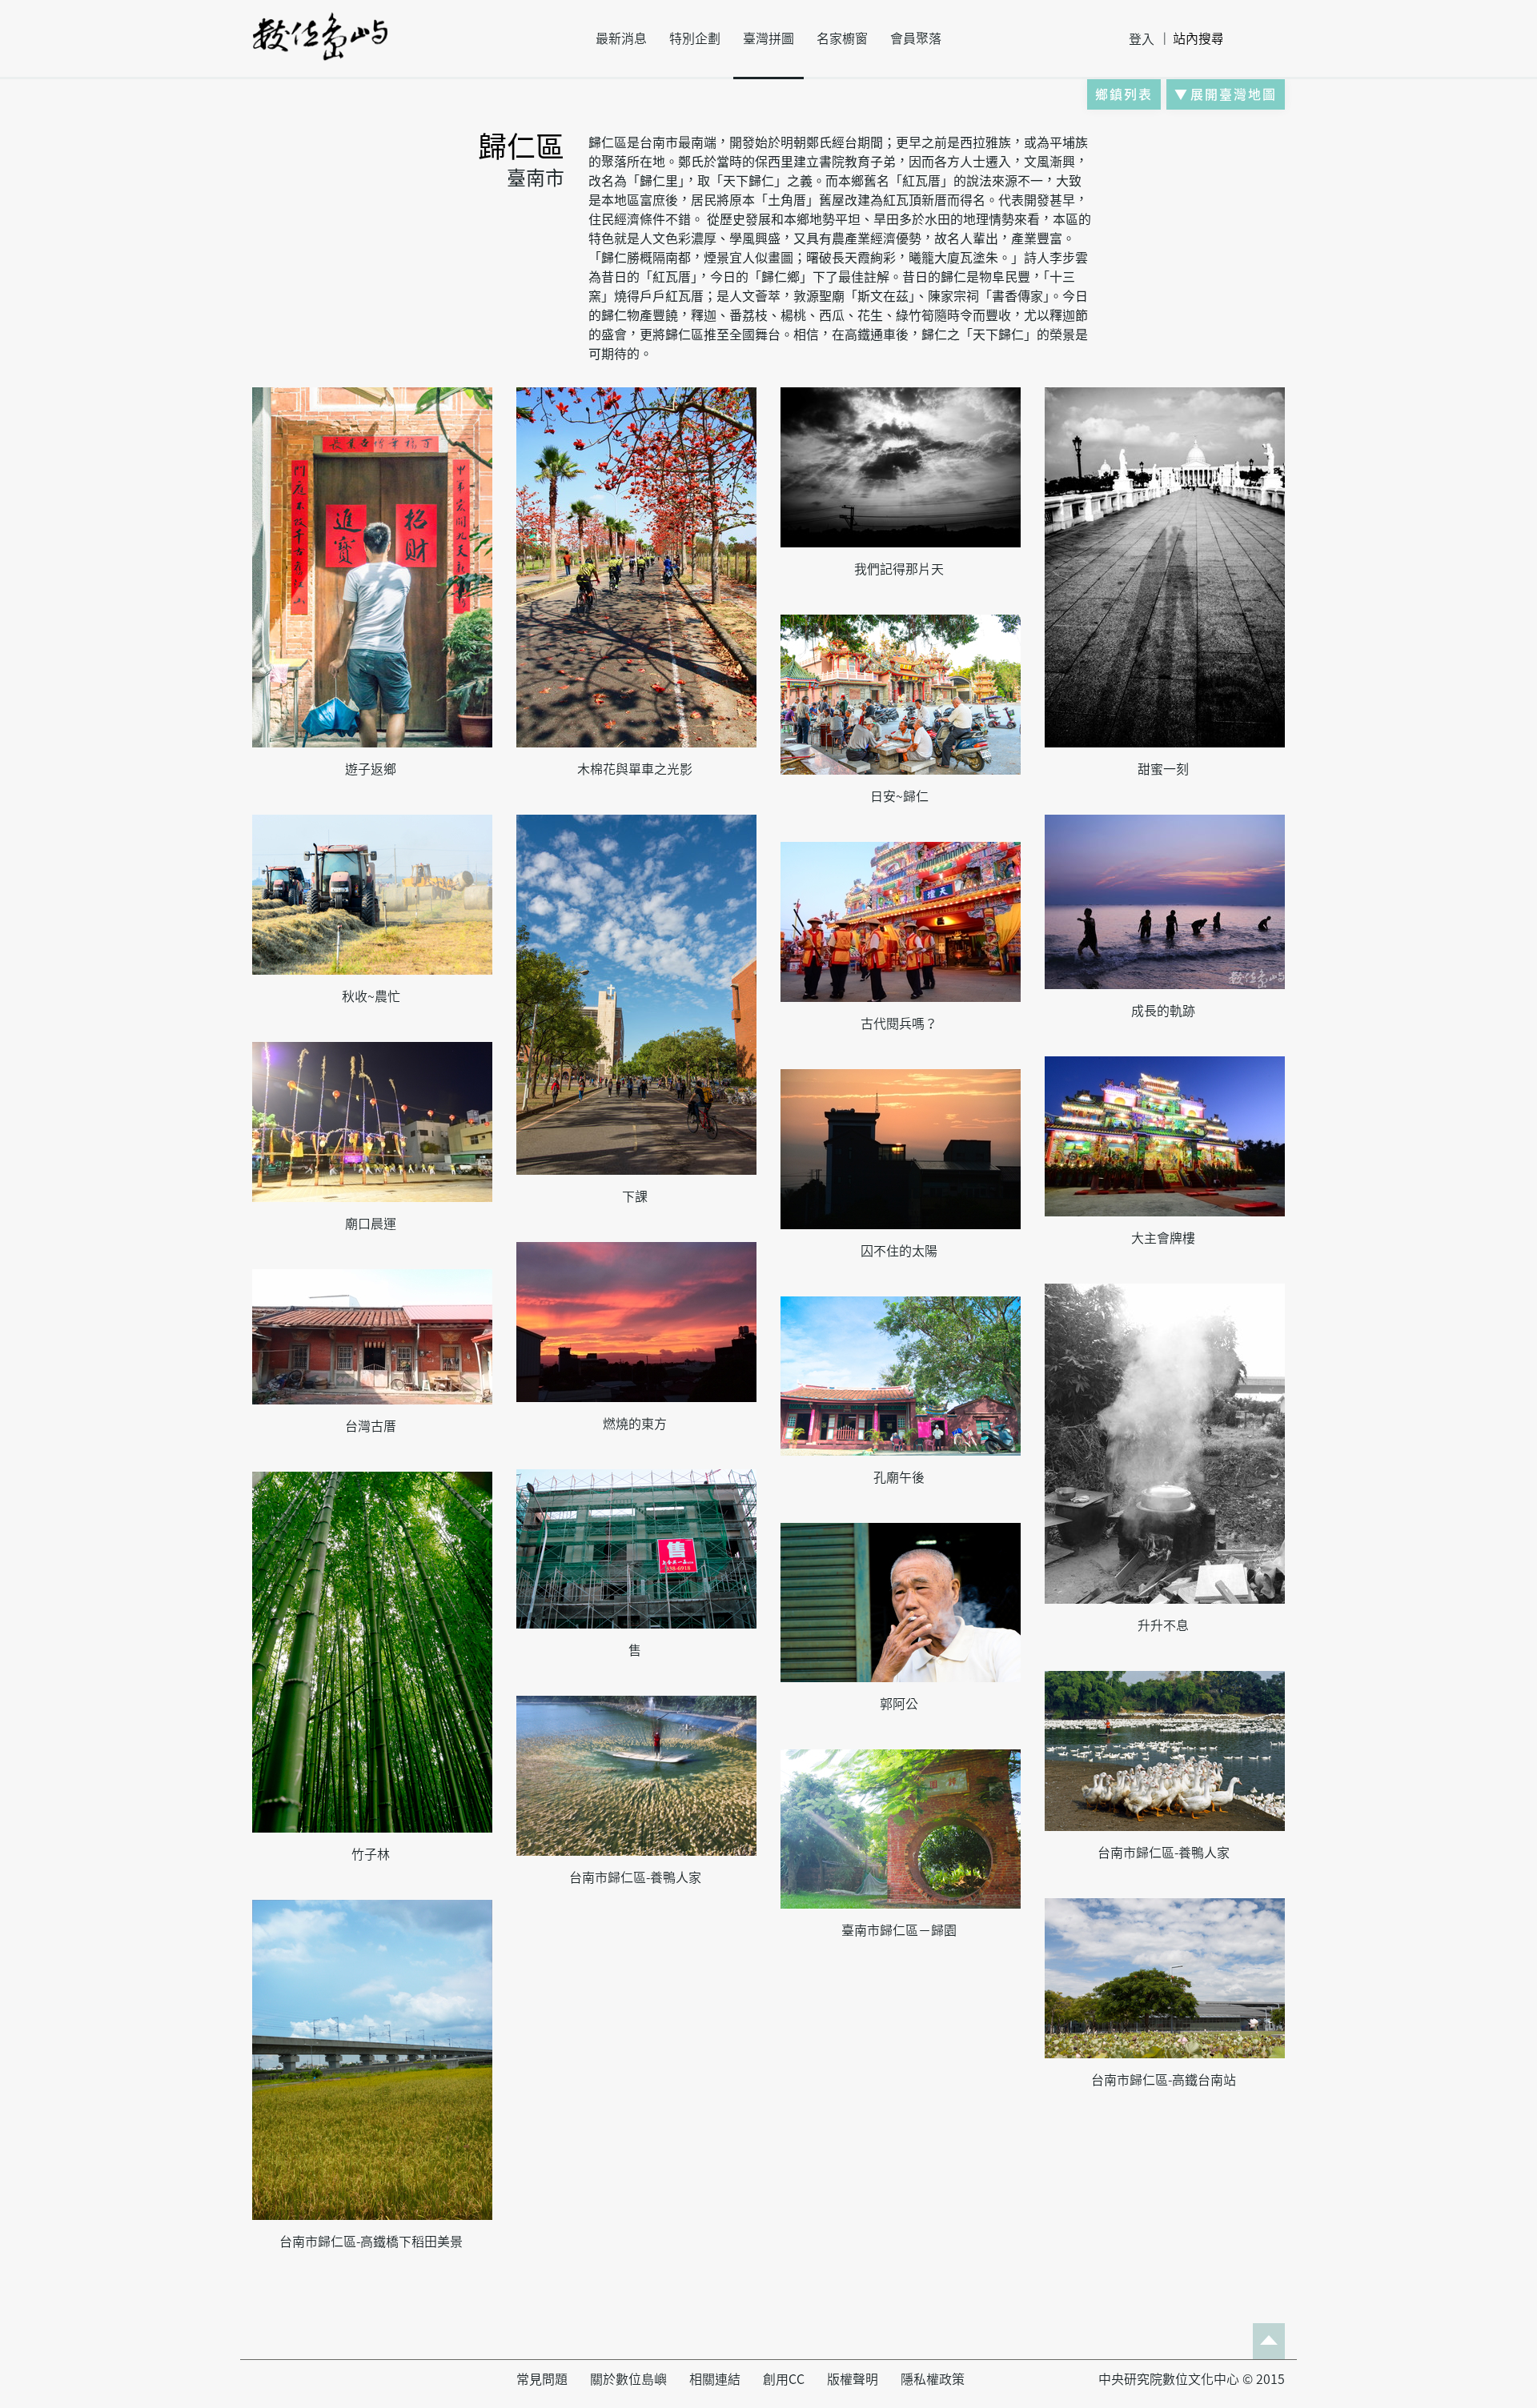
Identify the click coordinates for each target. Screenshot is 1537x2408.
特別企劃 (695, 38)
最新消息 (621, 38)
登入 (1142, 39)
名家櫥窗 (842, 38)
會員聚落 (916, 38)
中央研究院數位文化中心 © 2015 (1192, 2379)
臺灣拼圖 (768, 38)
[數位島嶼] (320, 47)
